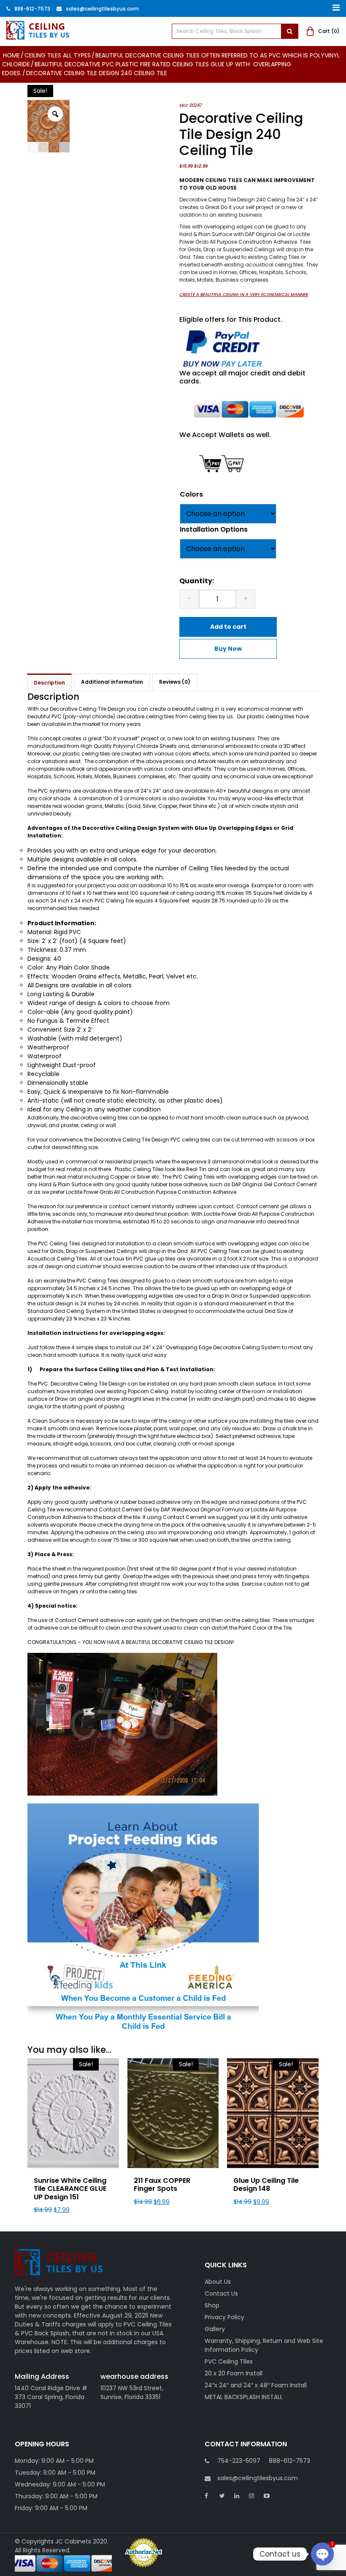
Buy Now (228, 649)
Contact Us (221, 2293)
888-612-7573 (32, 9)
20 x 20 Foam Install (234, 2373)
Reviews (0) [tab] (175, 682)
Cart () (329, 31)
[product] (289, 31)
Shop (212, 2305)
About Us (218, 2282)
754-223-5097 (239, 2461)
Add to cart (228, 627)
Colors (191, 494)
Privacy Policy (224, 2317)
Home (11, 55)
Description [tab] (49, 683)
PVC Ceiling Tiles (229, 2361)
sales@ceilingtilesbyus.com (258, 2478)
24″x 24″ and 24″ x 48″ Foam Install (256, 2385)
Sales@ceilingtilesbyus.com (102, 9)
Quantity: (197, 581)
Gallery (215, 2329)
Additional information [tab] (112, 682)
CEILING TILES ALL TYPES (58, 55)
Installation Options (214, 529)
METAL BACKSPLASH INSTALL (244, 2397)
